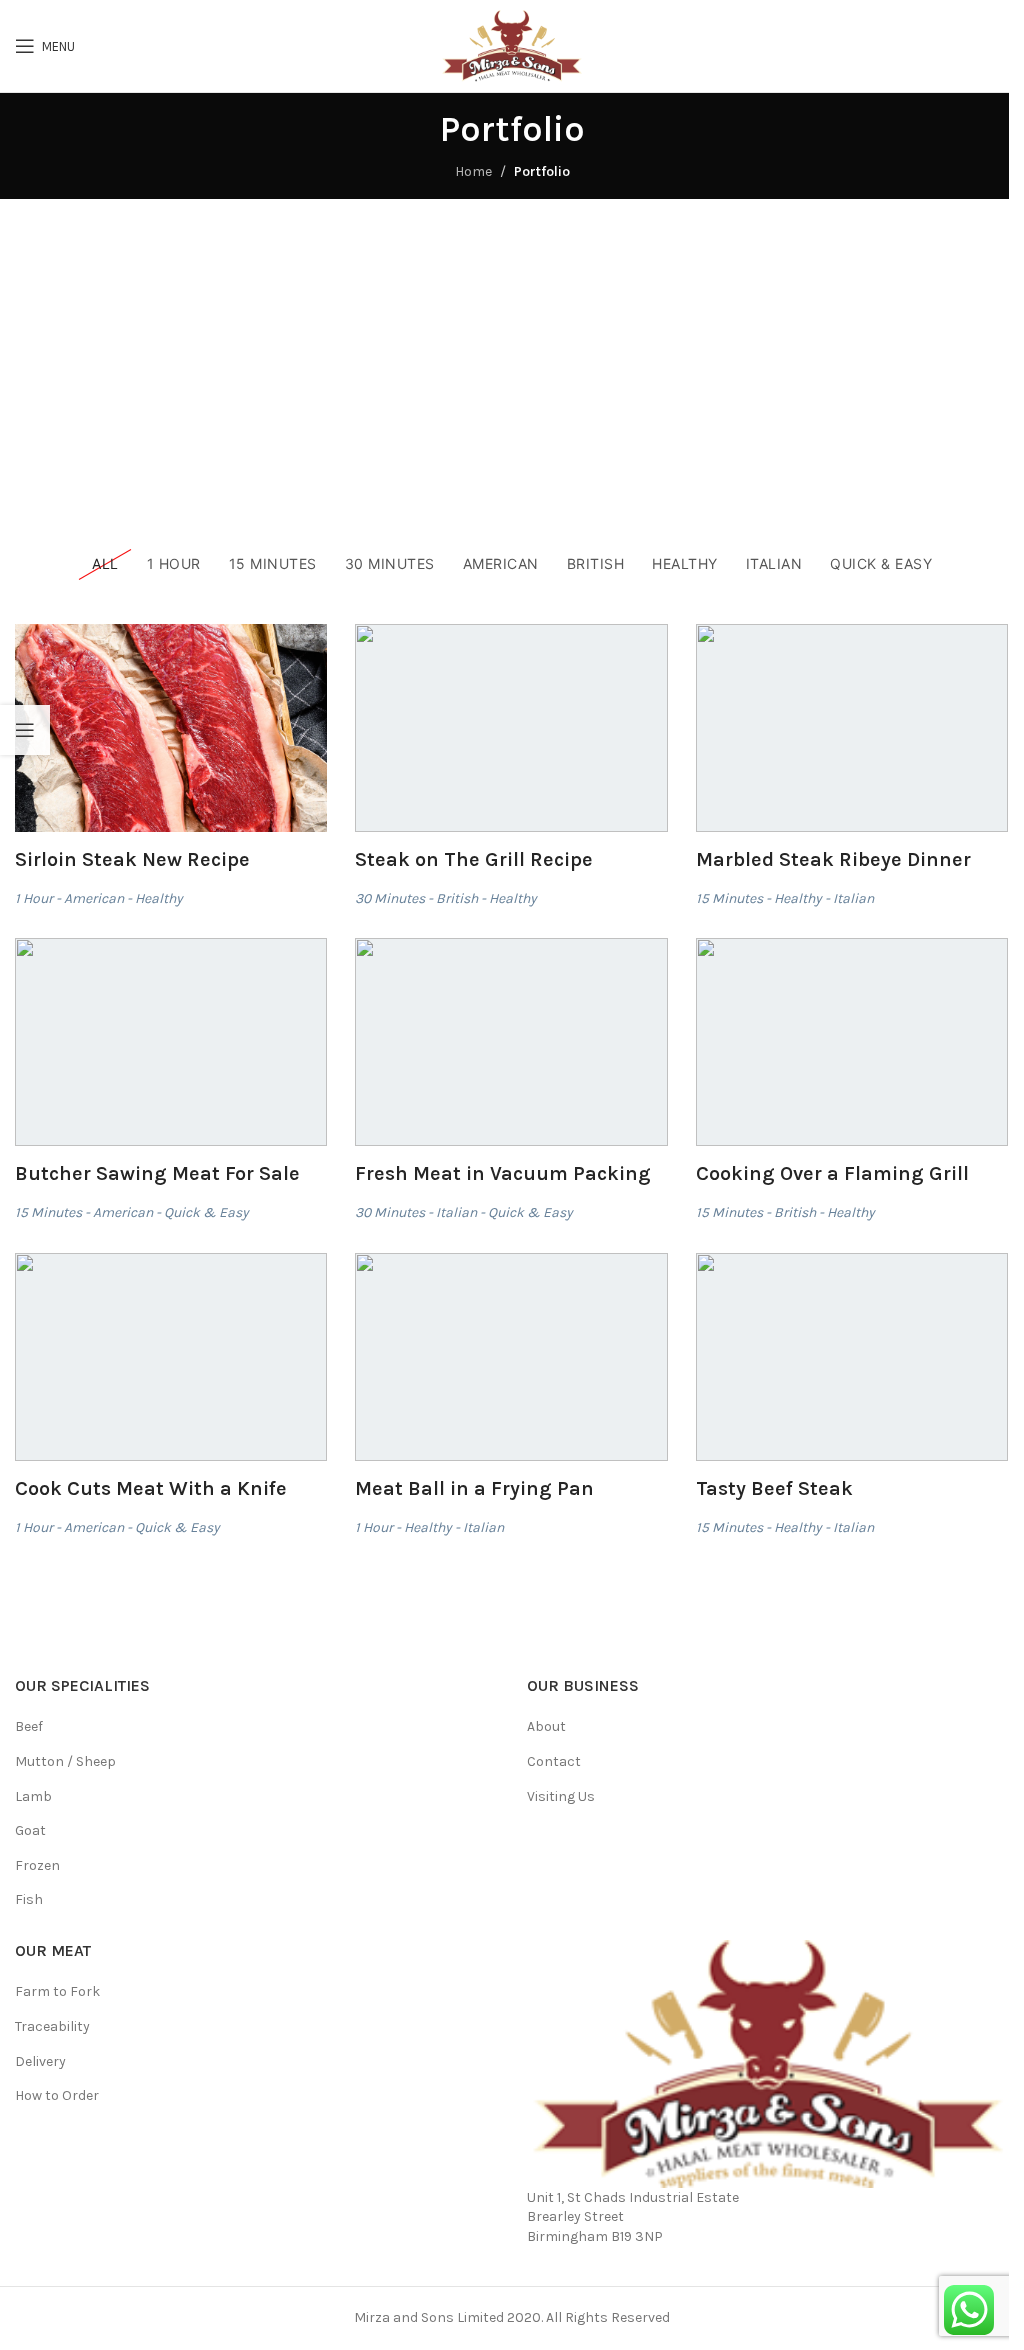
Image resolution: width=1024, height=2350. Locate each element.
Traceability (52, 2026)
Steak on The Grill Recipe (474, 859)
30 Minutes (390, 898)
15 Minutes (729, 898)
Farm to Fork (57, 1991)
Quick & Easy (206, 1212)
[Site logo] (512, 44)
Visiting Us (561, 1796)
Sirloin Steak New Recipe (132, 859)
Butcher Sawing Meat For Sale (157, 1173)
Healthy (159, 898)
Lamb (33, 1796)
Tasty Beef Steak (774, 1488)
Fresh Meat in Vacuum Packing (503, 1173)
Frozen (37, 1865)
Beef (29, 1726)
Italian (853, 898)
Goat (30, 1830)
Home (473, 171)
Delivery (40, 2061)
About (546, 1726)
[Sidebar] (25, 730)
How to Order (57, 2095)
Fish (29, 1899)
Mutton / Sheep (65, 1761)
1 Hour (34, 898)
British (457, 898)
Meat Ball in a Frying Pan (474, 1488)
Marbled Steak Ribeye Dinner (833, 859)
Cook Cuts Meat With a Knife (151, 1488)
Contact (554, 1761)
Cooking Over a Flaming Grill (832, 1173)
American (94, 898)
